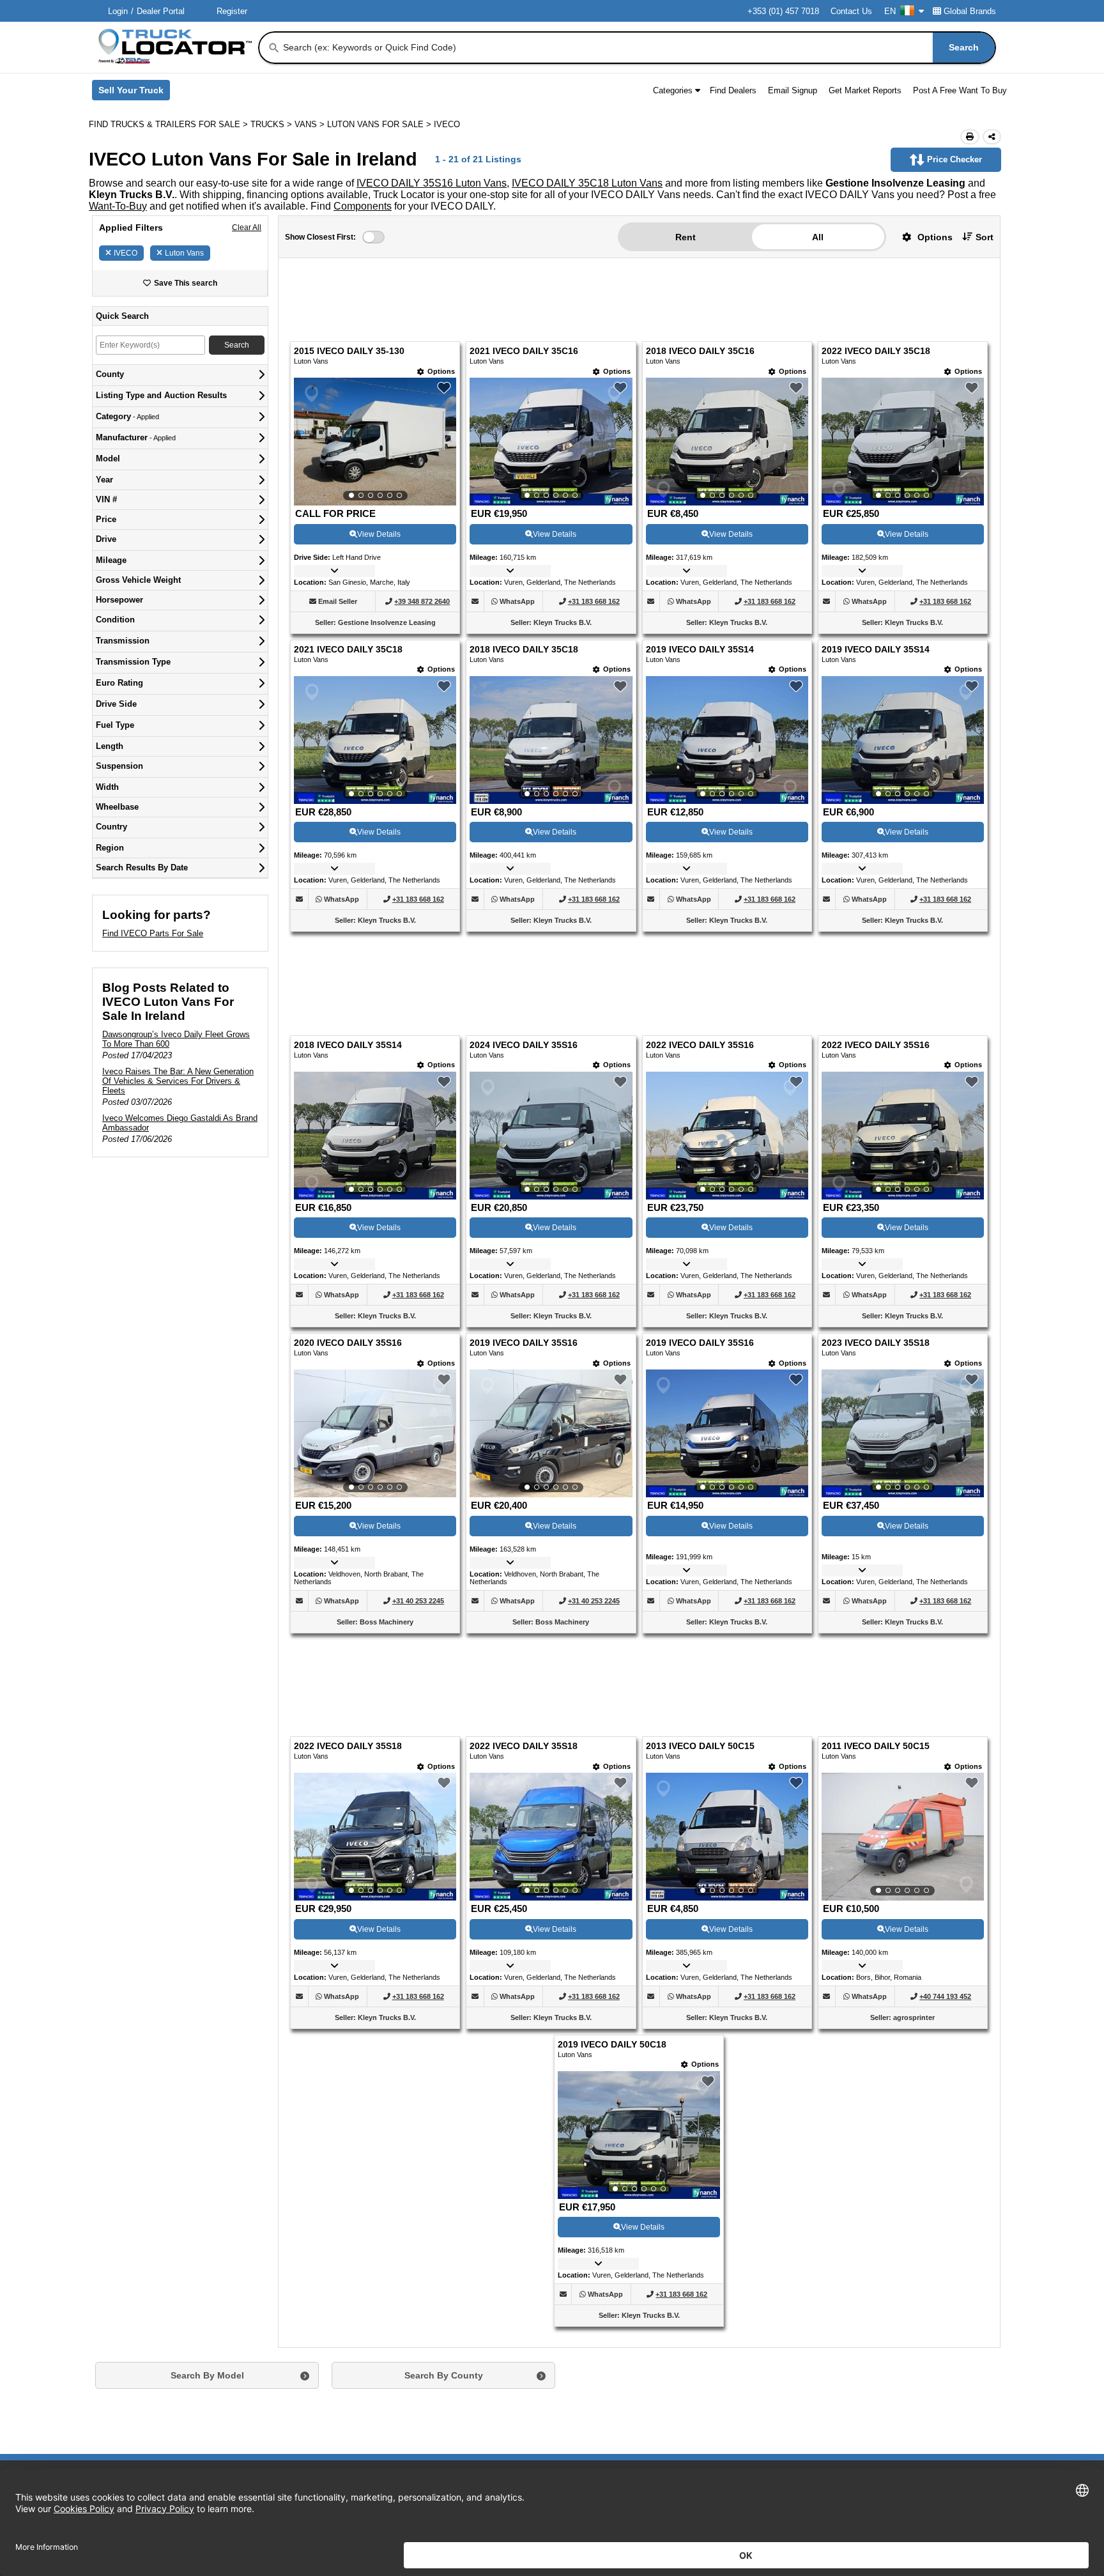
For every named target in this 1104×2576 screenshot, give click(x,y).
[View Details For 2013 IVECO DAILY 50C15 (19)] (727, 1601)
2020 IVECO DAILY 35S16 (348, 1186)
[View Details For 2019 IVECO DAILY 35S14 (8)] (903, 661)
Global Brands (970, 11)
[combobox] (638, 48)
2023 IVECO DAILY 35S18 (876, 1186)
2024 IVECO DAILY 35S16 (524, 888)
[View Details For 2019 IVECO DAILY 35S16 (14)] (551, 1276)
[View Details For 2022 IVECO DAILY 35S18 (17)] (375, 1601)
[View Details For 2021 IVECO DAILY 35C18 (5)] (375, 661)
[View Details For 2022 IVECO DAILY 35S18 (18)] (551, 1601)
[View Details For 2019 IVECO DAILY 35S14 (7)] (727, 661)
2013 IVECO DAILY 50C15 (700, 1510)
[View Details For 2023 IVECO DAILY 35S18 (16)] (903, 1276)
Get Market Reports (865, 90)
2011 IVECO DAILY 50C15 (876, 1510)
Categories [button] (673, 90)
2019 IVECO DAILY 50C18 (612, 1809)
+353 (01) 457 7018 (783, 11)
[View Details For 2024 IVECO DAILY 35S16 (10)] (551, 978)
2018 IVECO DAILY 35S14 (348, 888)
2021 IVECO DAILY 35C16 (524, 273)
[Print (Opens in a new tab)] (970, 137)
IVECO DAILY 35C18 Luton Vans (587, 183)
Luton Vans (184, 253)
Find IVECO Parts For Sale (153, 933)
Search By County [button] (444, 2140)
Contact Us (851, 11)
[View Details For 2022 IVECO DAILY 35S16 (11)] (727, 978)
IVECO (126, 253)
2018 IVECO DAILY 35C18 (524, 572)
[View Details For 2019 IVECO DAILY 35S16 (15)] (727, 1276)
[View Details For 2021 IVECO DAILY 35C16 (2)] (551, 364)
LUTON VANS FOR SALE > (380, 124)
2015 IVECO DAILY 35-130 (349, 273)
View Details (379, 456)
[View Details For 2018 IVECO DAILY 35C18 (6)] (551, 661)
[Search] (274, 48)
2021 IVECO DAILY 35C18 (348, 572)
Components (363, 206)
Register (232, 11)
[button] (923, 237)
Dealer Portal (161, 11)
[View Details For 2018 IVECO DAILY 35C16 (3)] (727, 364)
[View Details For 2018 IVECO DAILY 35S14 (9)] (375, 978)
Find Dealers (733, 90)
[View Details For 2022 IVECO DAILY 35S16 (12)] (903, 978)
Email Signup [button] (793, 90)
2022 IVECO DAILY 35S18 (348, 1510)
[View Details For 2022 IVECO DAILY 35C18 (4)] (903, 364)
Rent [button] (686, 237)
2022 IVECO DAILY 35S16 (700, 888)
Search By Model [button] (207, 2140)
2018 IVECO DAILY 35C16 (700, 273)
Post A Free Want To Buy (960, 90)
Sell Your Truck (134, 93)
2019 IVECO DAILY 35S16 (524, 1186)
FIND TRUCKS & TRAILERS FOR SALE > (170, 124)
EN (890, 11)
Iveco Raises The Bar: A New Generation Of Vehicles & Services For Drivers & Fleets (178, 1081)
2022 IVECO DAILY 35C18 (876, 273)
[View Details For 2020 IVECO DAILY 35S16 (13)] (375, 1276)
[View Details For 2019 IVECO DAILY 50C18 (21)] (639, 1899)
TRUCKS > (272, 124)
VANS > (311, 124)
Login (118, 11)
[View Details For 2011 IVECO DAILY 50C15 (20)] (903, 1601)
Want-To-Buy (118, 206)
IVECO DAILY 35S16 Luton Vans (432, 183)
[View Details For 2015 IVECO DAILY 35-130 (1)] (375, 364)
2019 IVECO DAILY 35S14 (700, 572)
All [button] (818, 237)
